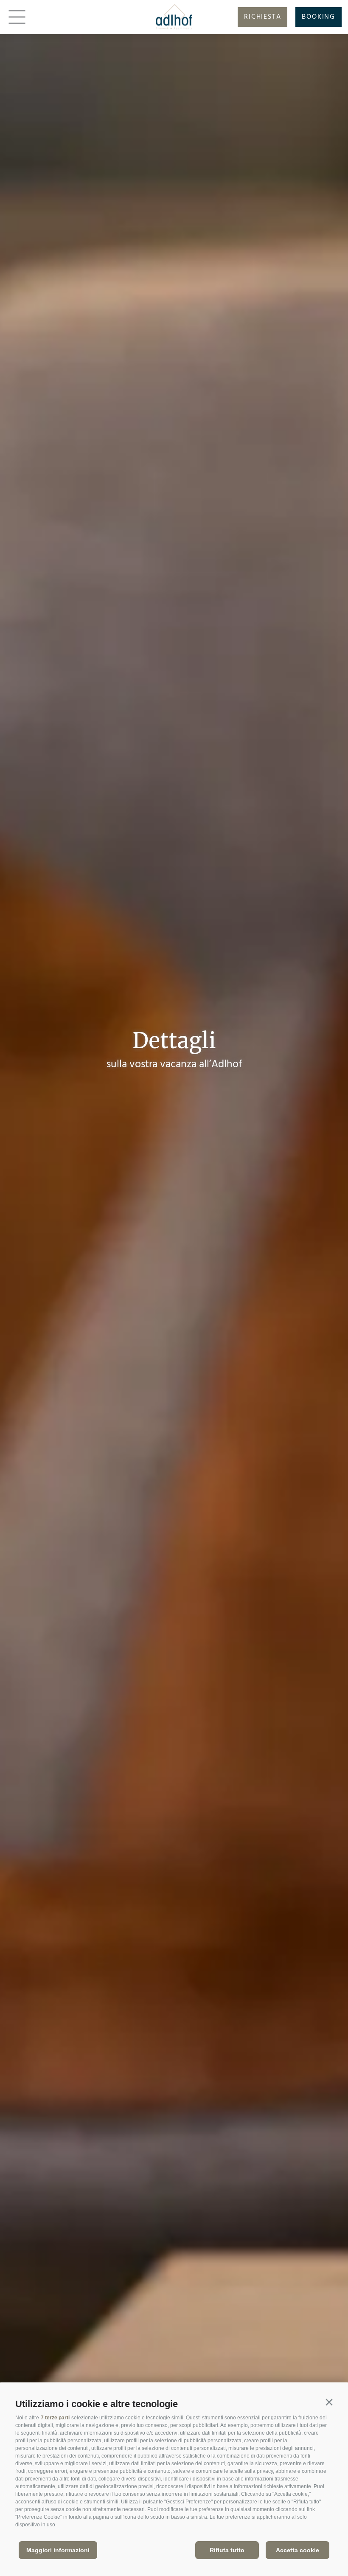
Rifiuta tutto (227, 2550)
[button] (329, 2402)
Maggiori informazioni (58, 2550)
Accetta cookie (297, 2550)
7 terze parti (55, 2418)
